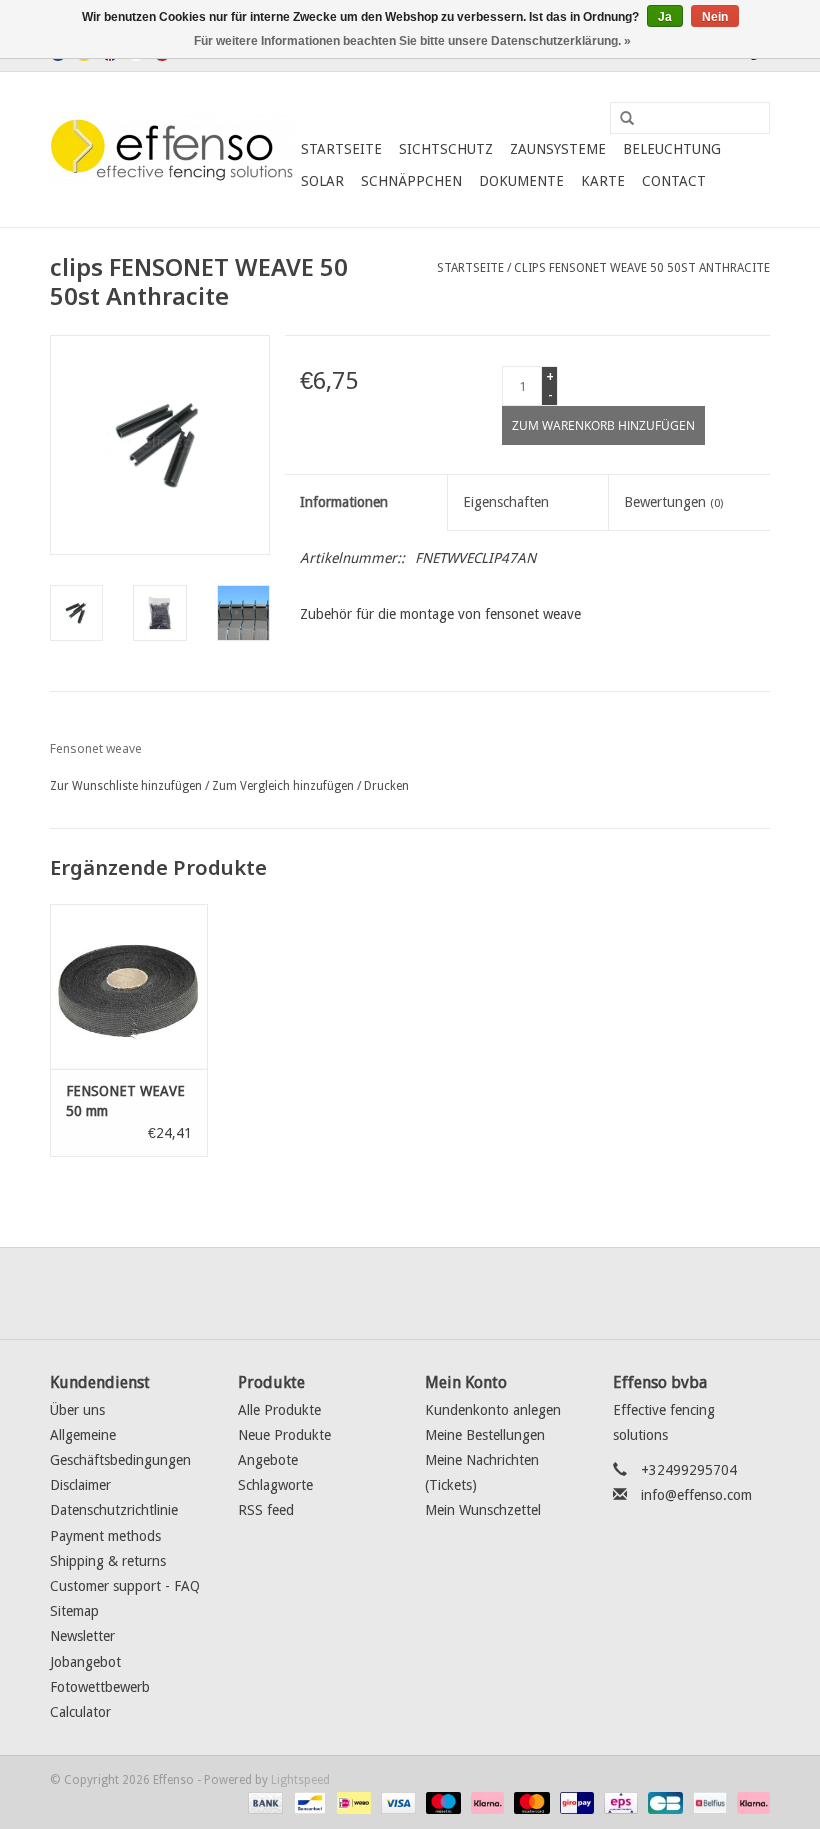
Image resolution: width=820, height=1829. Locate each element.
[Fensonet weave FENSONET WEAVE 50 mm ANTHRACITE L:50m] (129, 986)
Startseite (341, 149)
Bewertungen (673, 502)
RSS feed (266, 1510)
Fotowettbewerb (100, 1687)
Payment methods (105, 1536)
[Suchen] (620, 119)
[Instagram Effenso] (482, 1293)
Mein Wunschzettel (483, 1510)
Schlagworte (275, 1485)
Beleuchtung (672, 149)
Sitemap (74, 1611)
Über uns (77, 1410)
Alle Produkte (279, 1410)
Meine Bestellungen (485, 1435)
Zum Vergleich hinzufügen (284, 786)
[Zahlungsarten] (263, 1802)
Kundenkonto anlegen (493, 1410)
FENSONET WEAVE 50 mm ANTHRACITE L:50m (125, 1102)
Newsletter (82, 1636)
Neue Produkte (284, 1435)
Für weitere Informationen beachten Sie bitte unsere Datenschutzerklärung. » (412, 41)
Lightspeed (300, 1780)
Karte (603, 181)
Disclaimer (80, 1485)
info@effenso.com (696, 1495)
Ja (665, 17)
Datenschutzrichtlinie (114, 1510)
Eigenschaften (506, 502)
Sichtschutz (446, 149)
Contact (674, 181)
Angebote (268, 1460)
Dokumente (521, 181)
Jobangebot (85, 1662)
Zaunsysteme (558, 149)
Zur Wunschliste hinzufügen (126, 786)
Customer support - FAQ (125, 1586)
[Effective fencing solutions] (172, 150)
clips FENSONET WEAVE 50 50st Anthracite (642, 268)
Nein (715, 17)
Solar (322, 181)
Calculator (80, 1712)
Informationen (344, 502)
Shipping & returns (108, 1561)
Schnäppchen (411, 181)
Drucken (386, 786)
